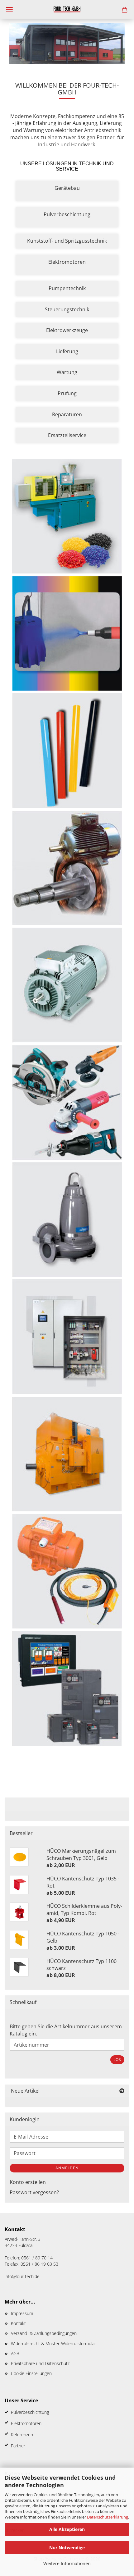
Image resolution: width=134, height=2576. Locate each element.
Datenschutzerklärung (108, 2517)
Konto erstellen (28, 2182)
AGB (15, 2353)
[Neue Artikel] (122, 2091)
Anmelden (67, 2168)
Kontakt (18, 2323)
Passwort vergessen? (34, 2192)
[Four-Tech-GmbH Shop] (67, 9)
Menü (9, 9)
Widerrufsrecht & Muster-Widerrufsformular (53, 2343)
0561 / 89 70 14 (37, 2258)
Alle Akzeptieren (67, 2529)
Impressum (22, 2313)
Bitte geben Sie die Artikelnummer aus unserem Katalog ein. (66, 2030)
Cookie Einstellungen (31, 2373)
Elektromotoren (26, 2423)
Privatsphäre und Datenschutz (40, 2363)
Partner (18, 2446)
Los (117, 2060)
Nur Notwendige (67, 2548)
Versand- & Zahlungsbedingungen (44, 2333)
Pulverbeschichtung (30, 2412)
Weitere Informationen (67, 2563)
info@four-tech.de (22, 2276)
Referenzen (22, 2434)
